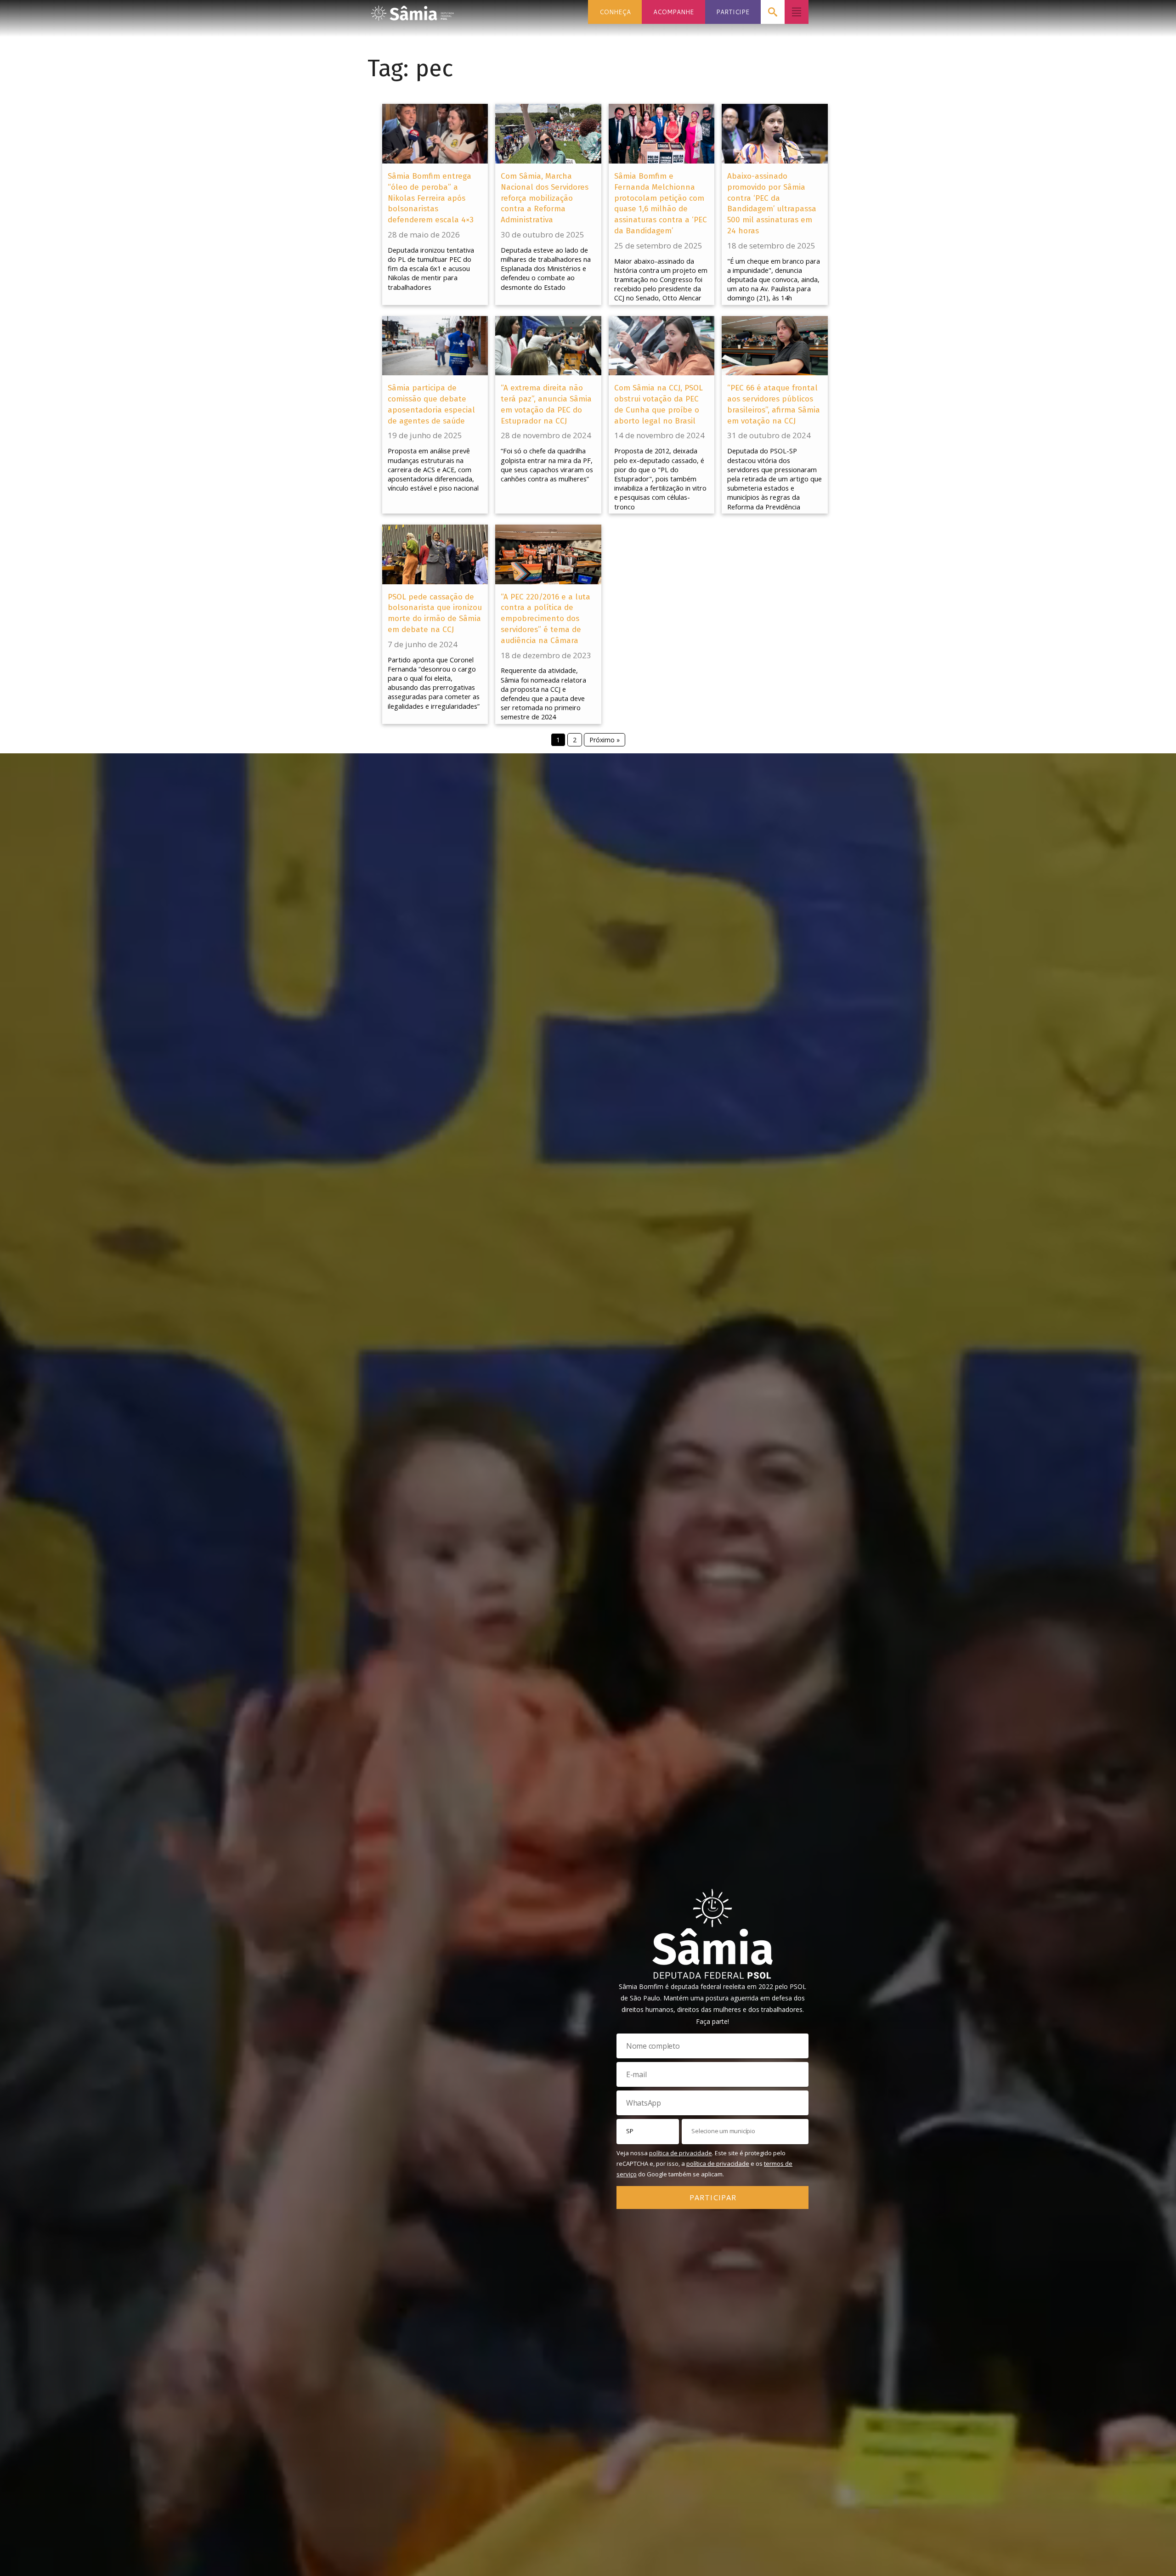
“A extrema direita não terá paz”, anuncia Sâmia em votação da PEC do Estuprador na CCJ (546, 404)
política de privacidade (681, 2153)
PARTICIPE (733, 12)
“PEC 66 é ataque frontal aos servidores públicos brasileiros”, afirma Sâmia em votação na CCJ (774, 404)
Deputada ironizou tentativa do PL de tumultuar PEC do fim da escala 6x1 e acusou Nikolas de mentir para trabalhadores (431, 269)
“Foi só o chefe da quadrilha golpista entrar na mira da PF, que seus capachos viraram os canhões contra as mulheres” (547, 465)
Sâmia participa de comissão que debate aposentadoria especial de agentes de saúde (431, 404)
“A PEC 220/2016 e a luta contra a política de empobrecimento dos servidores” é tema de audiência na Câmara (546, 619)
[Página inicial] (413, 10)
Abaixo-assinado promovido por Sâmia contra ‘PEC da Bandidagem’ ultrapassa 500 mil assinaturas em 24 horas (772, 203)
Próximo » (605, 740)
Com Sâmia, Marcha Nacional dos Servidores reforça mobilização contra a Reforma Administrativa (545, 198)
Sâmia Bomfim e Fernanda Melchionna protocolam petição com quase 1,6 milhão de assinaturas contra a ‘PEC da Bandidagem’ (661, 203)
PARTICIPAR (713, 2197)
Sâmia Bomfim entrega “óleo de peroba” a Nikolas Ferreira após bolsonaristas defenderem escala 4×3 (431, 198)
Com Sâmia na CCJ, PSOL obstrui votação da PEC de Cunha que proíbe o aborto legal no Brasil (659, 404)
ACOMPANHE (673, 12)
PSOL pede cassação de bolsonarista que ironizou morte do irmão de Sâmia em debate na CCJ (435, 613)
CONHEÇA (615, 12)
